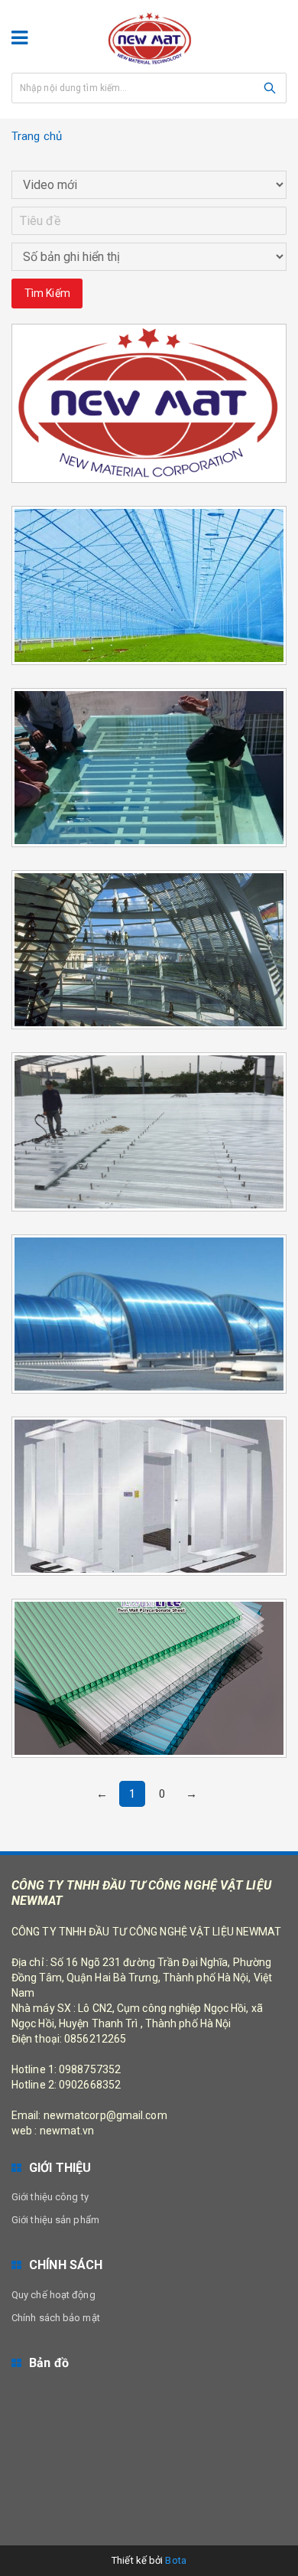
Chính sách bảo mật (56, 2318)
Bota (175, 2560)
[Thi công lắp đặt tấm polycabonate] (149, 722)
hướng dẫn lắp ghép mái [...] (149, 502)
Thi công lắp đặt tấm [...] (149, 685)
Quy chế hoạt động (53, 2295)
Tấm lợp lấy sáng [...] (149, 1595)
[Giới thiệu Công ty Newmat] (149, 358)
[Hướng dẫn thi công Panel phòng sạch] (149, 1451)
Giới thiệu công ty (50, 2197)
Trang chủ (37, 136)
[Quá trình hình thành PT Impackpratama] (149, 905)
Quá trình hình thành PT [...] (149, 867)
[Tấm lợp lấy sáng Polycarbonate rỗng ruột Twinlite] (149, 1633)
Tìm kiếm (47, 293)
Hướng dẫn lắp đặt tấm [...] (149, 1231)
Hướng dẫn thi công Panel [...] (149, 1413)
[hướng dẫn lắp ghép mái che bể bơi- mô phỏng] (149, 540)
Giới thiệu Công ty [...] (149, 320)
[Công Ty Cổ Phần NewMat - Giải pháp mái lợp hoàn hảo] (149, 38)
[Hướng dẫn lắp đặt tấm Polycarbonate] (149, 1269)
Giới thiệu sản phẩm (55, 2220)
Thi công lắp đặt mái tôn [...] (149, 1049)
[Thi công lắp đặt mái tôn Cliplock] (149, 1087)
